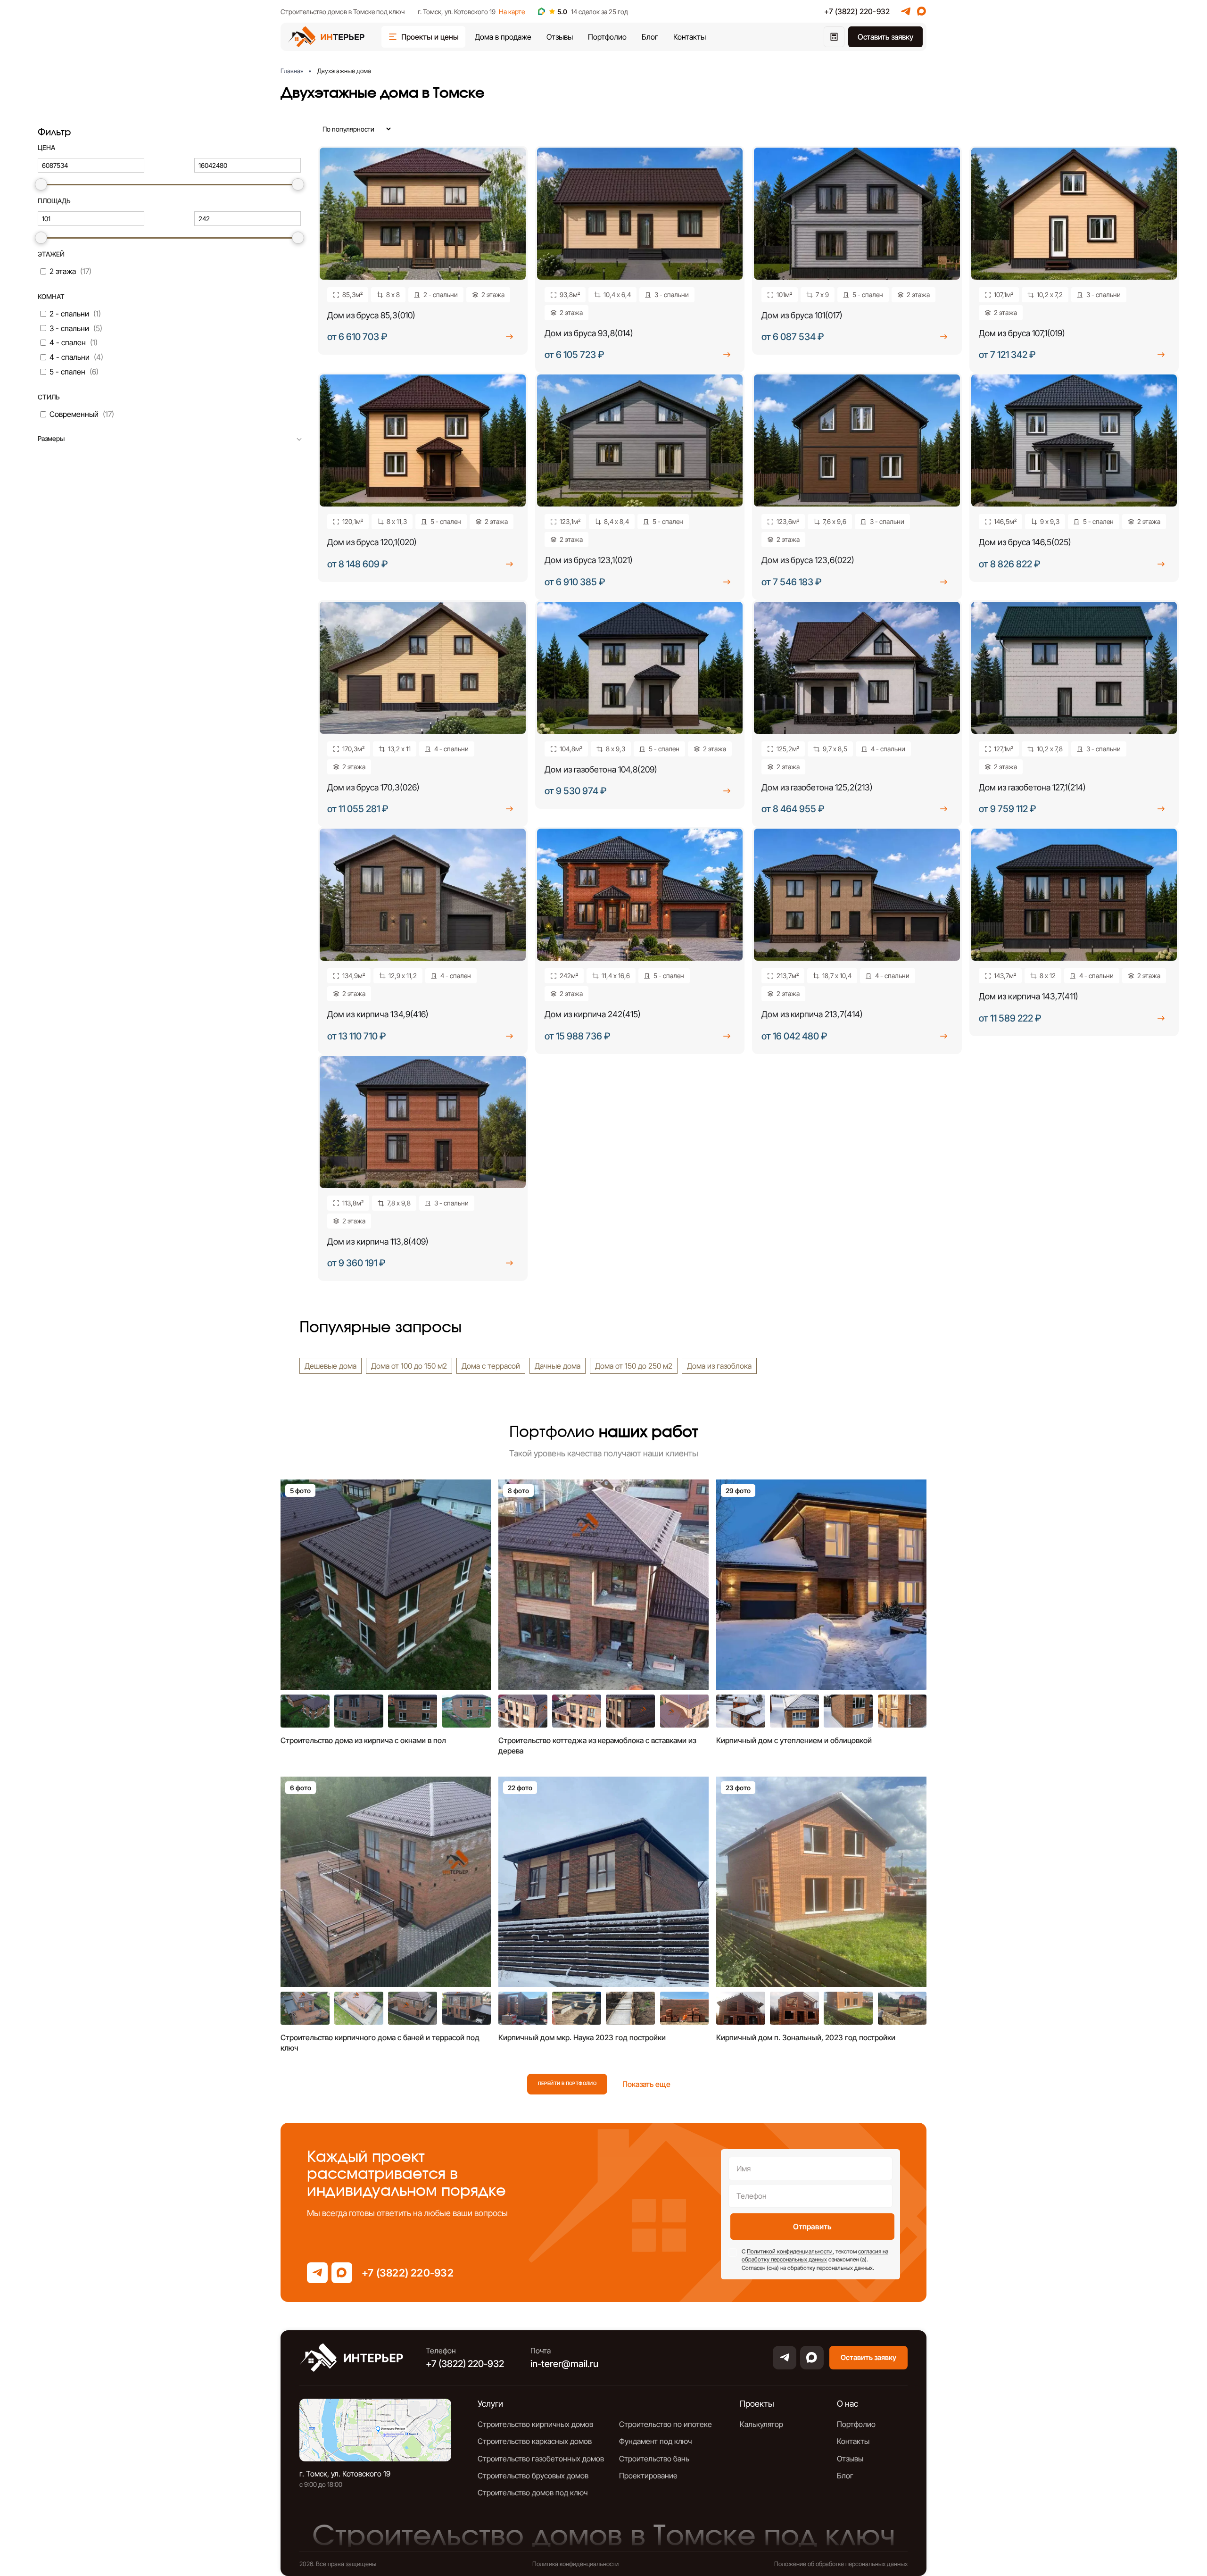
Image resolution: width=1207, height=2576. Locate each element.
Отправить (812, 2227)
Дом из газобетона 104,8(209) (601, 769)
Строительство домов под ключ (533, 2493)
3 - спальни (69, 328)
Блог (650, 37)
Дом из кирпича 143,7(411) (1029, 996)
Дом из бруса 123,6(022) (808, 560)
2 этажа (63, 271)
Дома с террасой (491, 1366)
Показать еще (646, 2084)
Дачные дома (558, 1366)
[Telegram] (906, 11)
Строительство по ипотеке (666, 2424)
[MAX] (922, 11)
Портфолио (607, 37)
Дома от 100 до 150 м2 (409, 1366)
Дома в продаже (503, 37)
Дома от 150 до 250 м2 (634, 1366)
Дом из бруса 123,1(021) (589, 560)
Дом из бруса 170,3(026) (373, 787)
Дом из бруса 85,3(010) (371, 315)
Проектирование (648, 2476)
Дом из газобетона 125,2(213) (817, 787)
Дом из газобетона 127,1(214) (1032, 787)
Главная (292, 71)
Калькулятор (761, 2424)
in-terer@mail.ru (564, 2364)
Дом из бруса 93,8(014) (589, 333)
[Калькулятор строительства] (834, 37)
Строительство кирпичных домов (535, 2424)
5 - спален (67, 372)
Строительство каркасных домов (535, 2441)
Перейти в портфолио (567, 2083)
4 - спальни (70, 357)
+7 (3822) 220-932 (857, 11)
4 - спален (68, 342)
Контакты (690, 37)
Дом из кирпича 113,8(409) (378, 1242)
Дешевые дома (331, 1366)
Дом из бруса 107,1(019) (1022, 333)
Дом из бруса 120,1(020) (372, 542)
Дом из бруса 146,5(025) (1025, 542)
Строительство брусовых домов (533, 2476)
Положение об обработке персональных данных (841, 2564)
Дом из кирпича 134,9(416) (378, 1014)
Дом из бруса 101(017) (802, 315)
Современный (74, 414)
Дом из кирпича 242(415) (593, 1014)
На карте (512, 12)
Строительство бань (654, 2459)
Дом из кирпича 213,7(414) (812, 1014)
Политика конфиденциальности (575, 2564)
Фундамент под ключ (655, 2441)
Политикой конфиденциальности (790, 2251)
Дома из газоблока (719, 1366)
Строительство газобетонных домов (541, 2459)
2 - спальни (69, 314)
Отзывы (560, 37)
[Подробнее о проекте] (510, 337)
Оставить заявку (885, 37)
